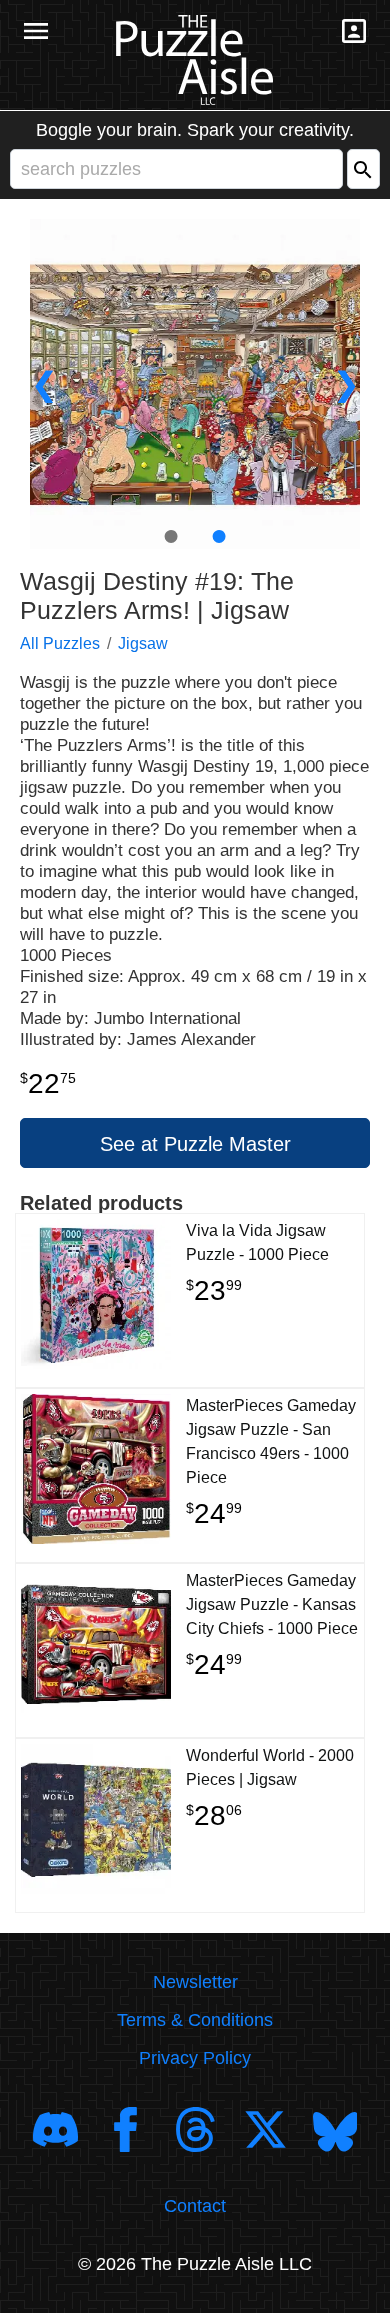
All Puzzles (60, 643)
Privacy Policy (195, 2058)
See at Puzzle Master (195, 1144)
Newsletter (195, 1982)
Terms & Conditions (195, 2020)
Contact (195, 2206)
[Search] (363, 169)
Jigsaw (143, 643)
